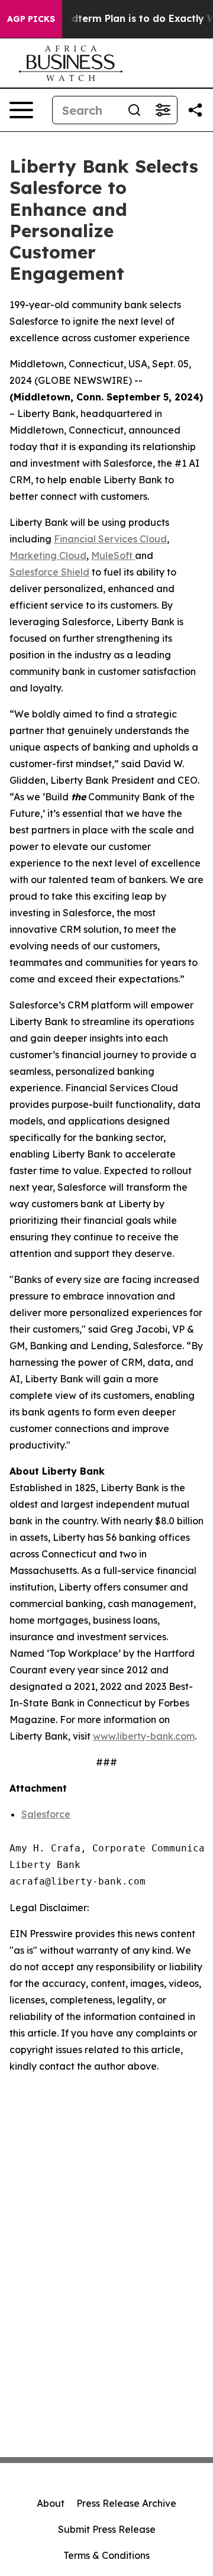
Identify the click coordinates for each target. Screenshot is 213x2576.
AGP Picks (31, 19)
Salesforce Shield (49, 572)
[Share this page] (195, 110)
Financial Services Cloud (110, 539)
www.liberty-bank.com (144, 1736)
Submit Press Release (107, 2529)
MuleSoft (113, 555)
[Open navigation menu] (21, 110)
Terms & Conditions (106, 2555)
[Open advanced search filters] (163, 110)
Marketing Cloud (48, 555)
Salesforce (46, 1814)
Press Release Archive (126, 2503)
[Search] (134, 110)
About (51, 2503)
